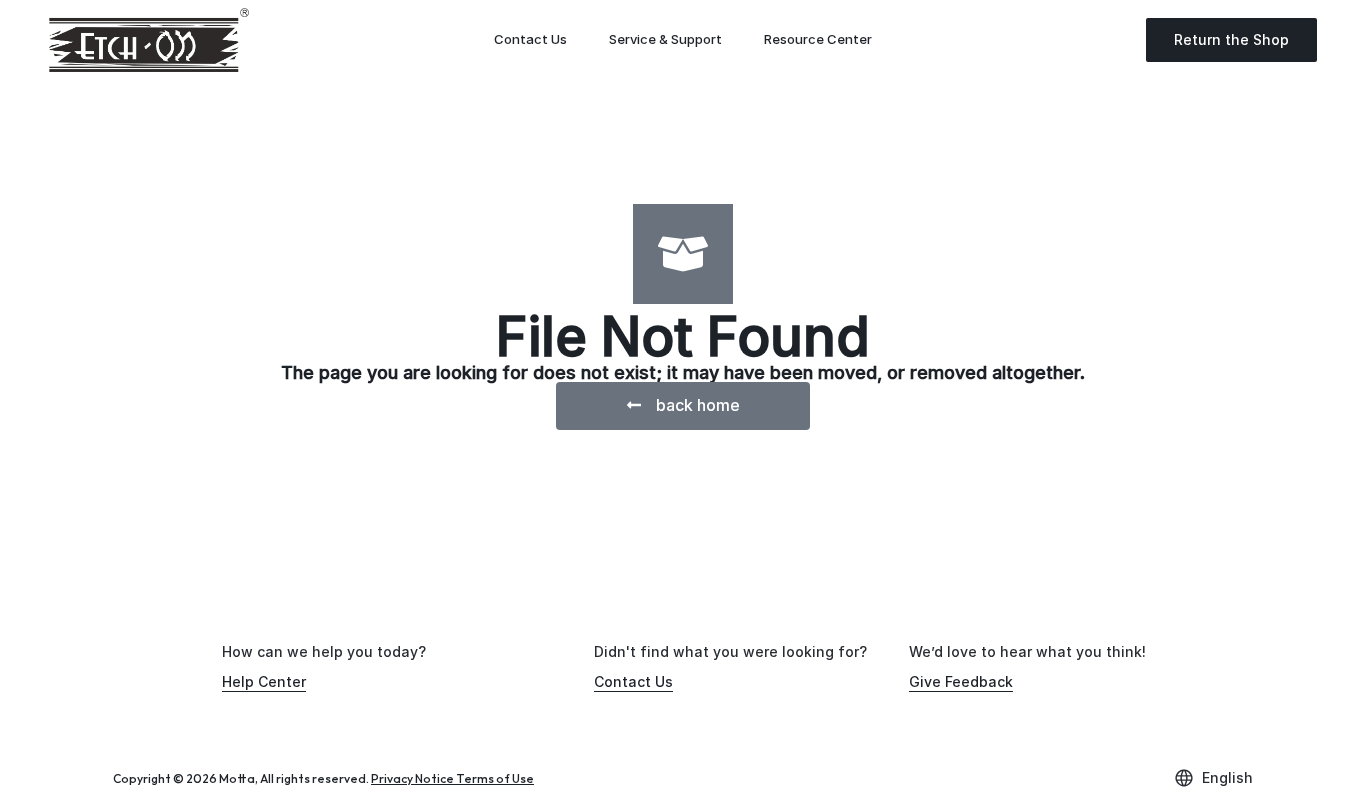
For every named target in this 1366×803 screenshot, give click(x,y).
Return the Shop (1231, 39)
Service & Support (665, 39)
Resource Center (818, 39)
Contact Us (530, 39)
